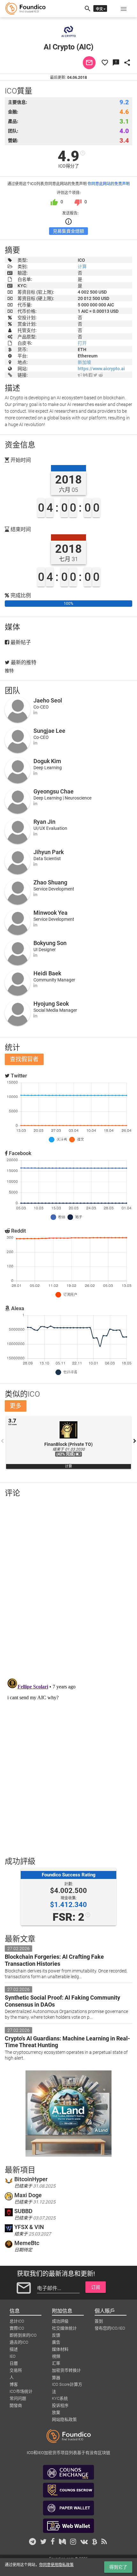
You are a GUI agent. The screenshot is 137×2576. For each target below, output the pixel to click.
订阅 (96, 2287)
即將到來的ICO (23, 2335)
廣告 (56, 2342)
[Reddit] (101, 375)
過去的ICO (19, 2342)
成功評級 (60, 2321)
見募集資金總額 (68, 231)
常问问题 (18, 2398)
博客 (14, 2384)
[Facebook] (90, 375)
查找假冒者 (24, 1059)
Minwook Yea (50, 913)
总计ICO (17, 2321)
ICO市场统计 (21, 2391)
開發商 (16, 2405)
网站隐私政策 (64, 2419)
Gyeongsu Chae (54, 791)
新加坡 (84, 362)
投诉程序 (60, 2405)
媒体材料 (60, 2349)
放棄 (56, 2412)
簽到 (99, 2321)
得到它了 (118, 2567)
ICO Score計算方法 (67, 2385)
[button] (124, 9)
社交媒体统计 (64, 2328)
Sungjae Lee (49, 731)
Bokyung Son (50, 943)
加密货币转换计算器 (66, 2371)
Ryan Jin (44, 822)
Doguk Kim (47, 761)
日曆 (14, 2363)
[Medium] (85, 375)
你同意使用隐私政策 (56, 2565)
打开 (82, 343)
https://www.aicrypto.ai (101, 369)
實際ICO (17, 2328)
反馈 (56, 2335)
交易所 (16, 2370)
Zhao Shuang (50, 882)
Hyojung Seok (51, 1004)
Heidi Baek (47, 973)
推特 (9, 671)
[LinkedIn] (35, 712)
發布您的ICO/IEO (110, 2328)
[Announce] (80, 375)
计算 (82, 267)
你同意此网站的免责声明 (109, 184)
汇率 (56, 2363)
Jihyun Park (49, 852)
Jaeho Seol (48, 700)
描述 (14, 2349)
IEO (13, 2356)
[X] (95, 375)
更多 (16, 1406)
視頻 (56, 2356)
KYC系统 (60, 2398)
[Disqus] (68, 1586)
